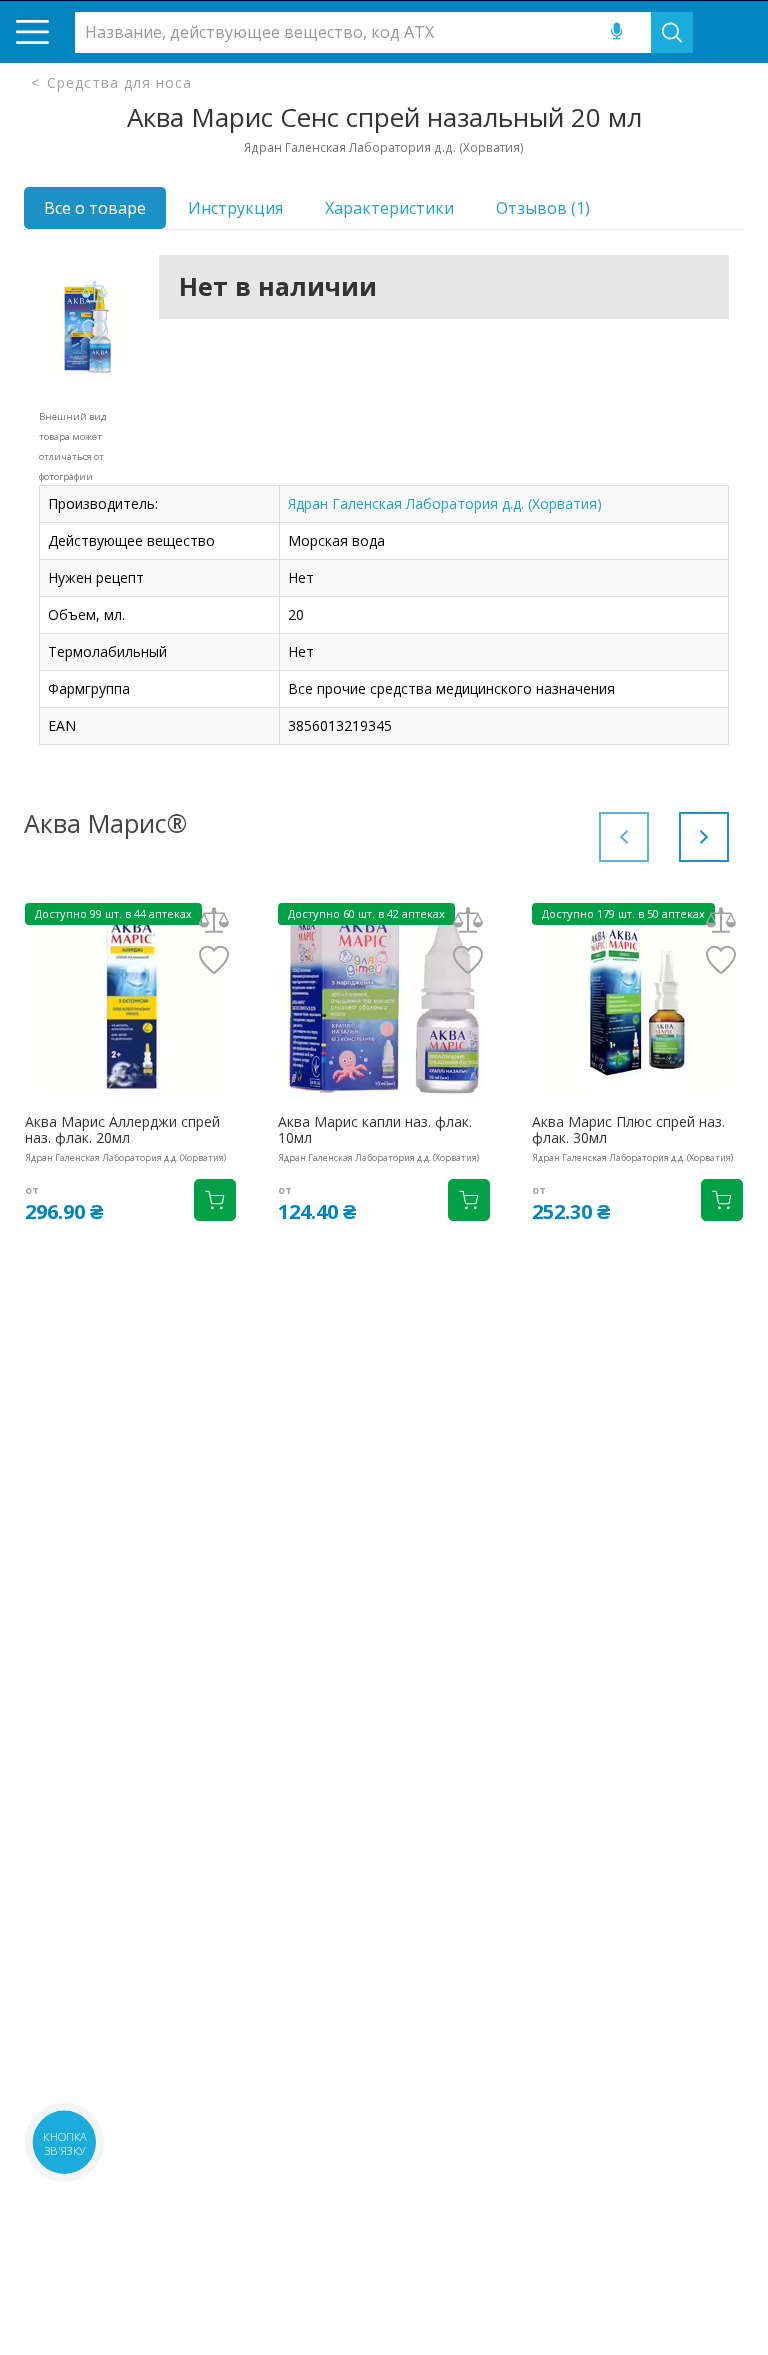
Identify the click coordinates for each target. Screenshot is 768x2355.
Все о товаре (95, 208)
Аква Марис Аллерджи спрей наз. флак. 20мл (122, 1130)
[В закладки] (94, 332)
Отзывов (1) (543, 208)
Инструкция (235, 208)
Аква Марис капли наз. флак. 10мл (375, 1130)
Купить (215, 1200)
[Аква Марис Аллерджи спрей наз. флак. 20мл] (130, 999)
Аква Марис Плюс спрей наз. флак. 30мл (628, 1130)
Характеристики (389, 208)
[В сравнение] (94, 292)
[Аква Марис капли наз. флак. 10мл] (383, 999)
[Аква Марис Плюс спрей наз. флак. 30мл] (637, 999)
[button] (704, 837)
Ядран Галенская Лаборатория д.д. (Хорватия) (445, 503)
